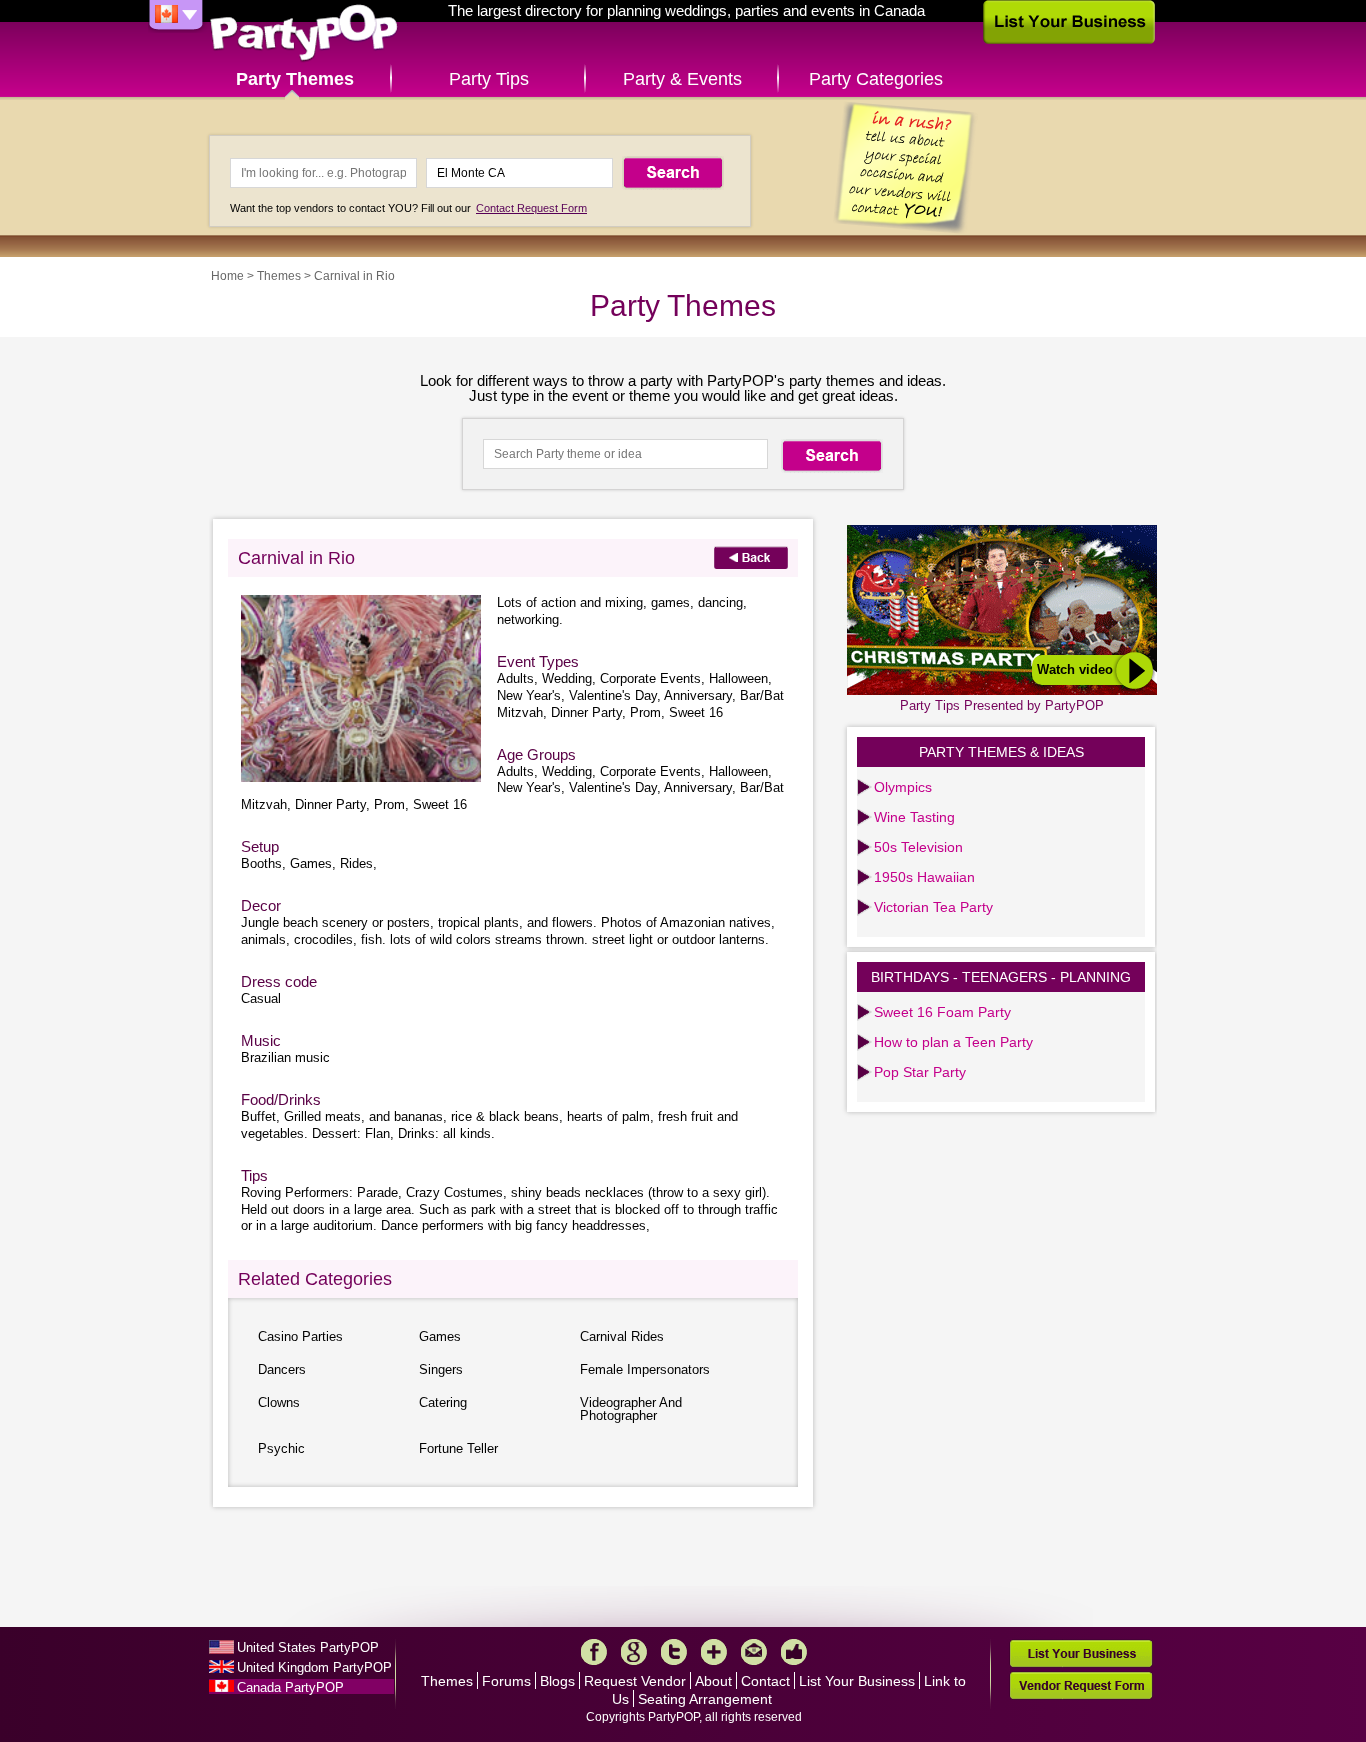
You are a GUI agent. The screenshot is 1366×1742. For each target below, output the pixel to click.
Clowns (279, 1402)
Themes (279, 276)
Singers (441, 1369)
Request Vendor (635, 1681)
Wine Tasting (914, 817)
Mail (754, 1652)
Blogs (557, 1681)
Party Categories (876, 79)
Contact (765, 1681)
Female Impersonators (645, 1369)
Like (794, 1652)
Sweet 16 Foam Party (942, 1012)
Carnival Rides (622, 1336)
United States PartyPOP (308, 1647)
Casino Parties (300, 1336)
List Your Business (857, 1681)
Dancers (282, 1369)
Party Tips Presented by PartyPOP (1002, 705)
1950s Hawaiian (924, 877)
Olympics (903, 787)
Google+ (634, 1652)
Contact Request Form (531, 208)
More (714, 1652)
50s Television (918, 847)
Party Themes (295, 79)
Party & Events (682, 79)
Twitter (674, 1652)
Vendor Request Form (1081, 1685)
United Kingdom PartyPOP (314, 1667)
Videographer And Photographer (631, 1409)
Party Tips (489, 79)
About (713, 1681)
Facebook (594, 1652)
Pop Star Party (920, 1072)
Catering (443, 1402)
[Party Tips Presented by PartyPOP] (1003, 690)
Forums (506, 1681)
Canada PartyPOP (290, 1687)
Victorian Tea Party (933, 907)
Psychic (281, 1448)
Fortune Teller (458, 1448)
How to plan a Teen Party (953, 1042)
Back (751, 557)
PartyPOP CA (304, 33)
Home (227, 276)
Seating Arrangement (705, 1699)
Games (440, 1336)
